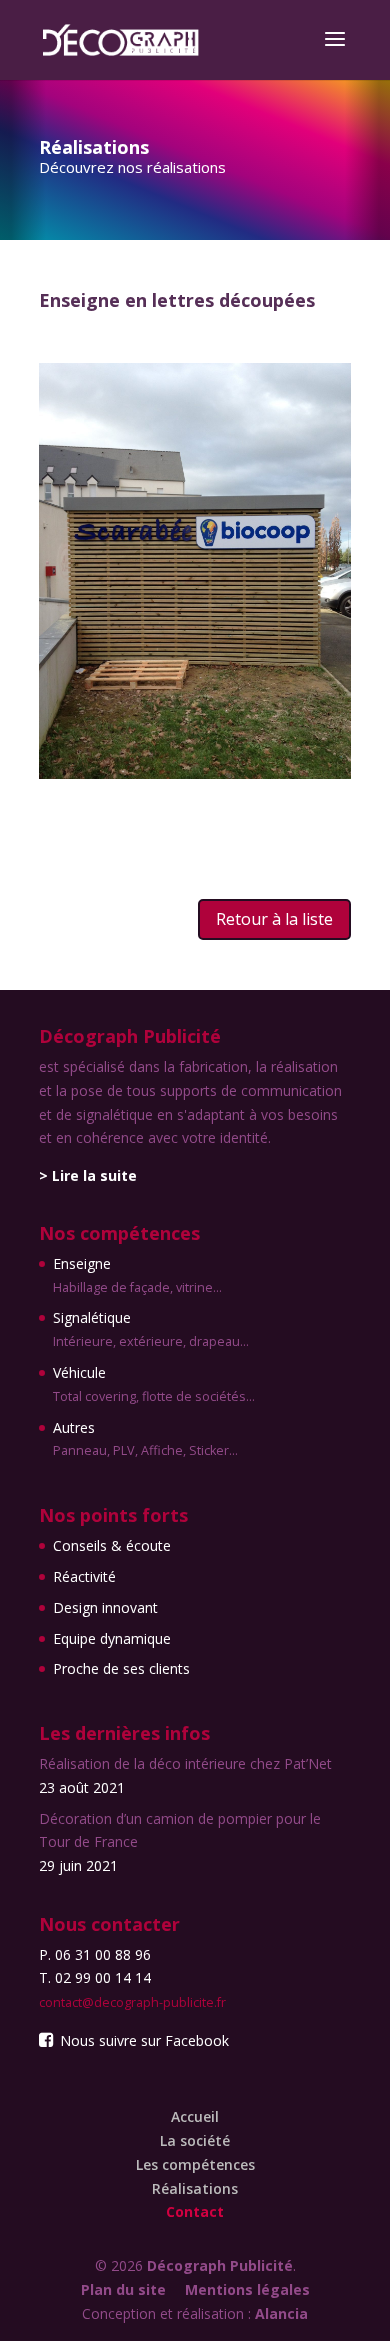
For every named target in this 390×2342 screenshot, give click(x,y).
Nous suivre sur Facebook (142, 2040)
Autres (145, 1439)
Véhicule (154, 1384)
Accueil (195, 2116)
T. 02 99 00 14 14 (95, 1977)
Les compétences (195, 2164)
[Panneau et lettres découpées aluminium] (195, 773)
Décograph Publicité (220, 2265)
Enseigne (137, 1275)
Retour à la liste (274, 919)
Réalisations (195, 2188)
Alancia (281, 2313)
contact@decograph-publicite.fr (132, 2002)
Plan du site (123, 2289)
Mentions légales (247, 2289)
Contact (195, 2211)
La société (195, 2140)
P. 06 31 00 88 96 (95, 1954)
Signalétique (151, 1329)
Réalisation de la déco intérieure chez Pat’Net (185, 1763)
